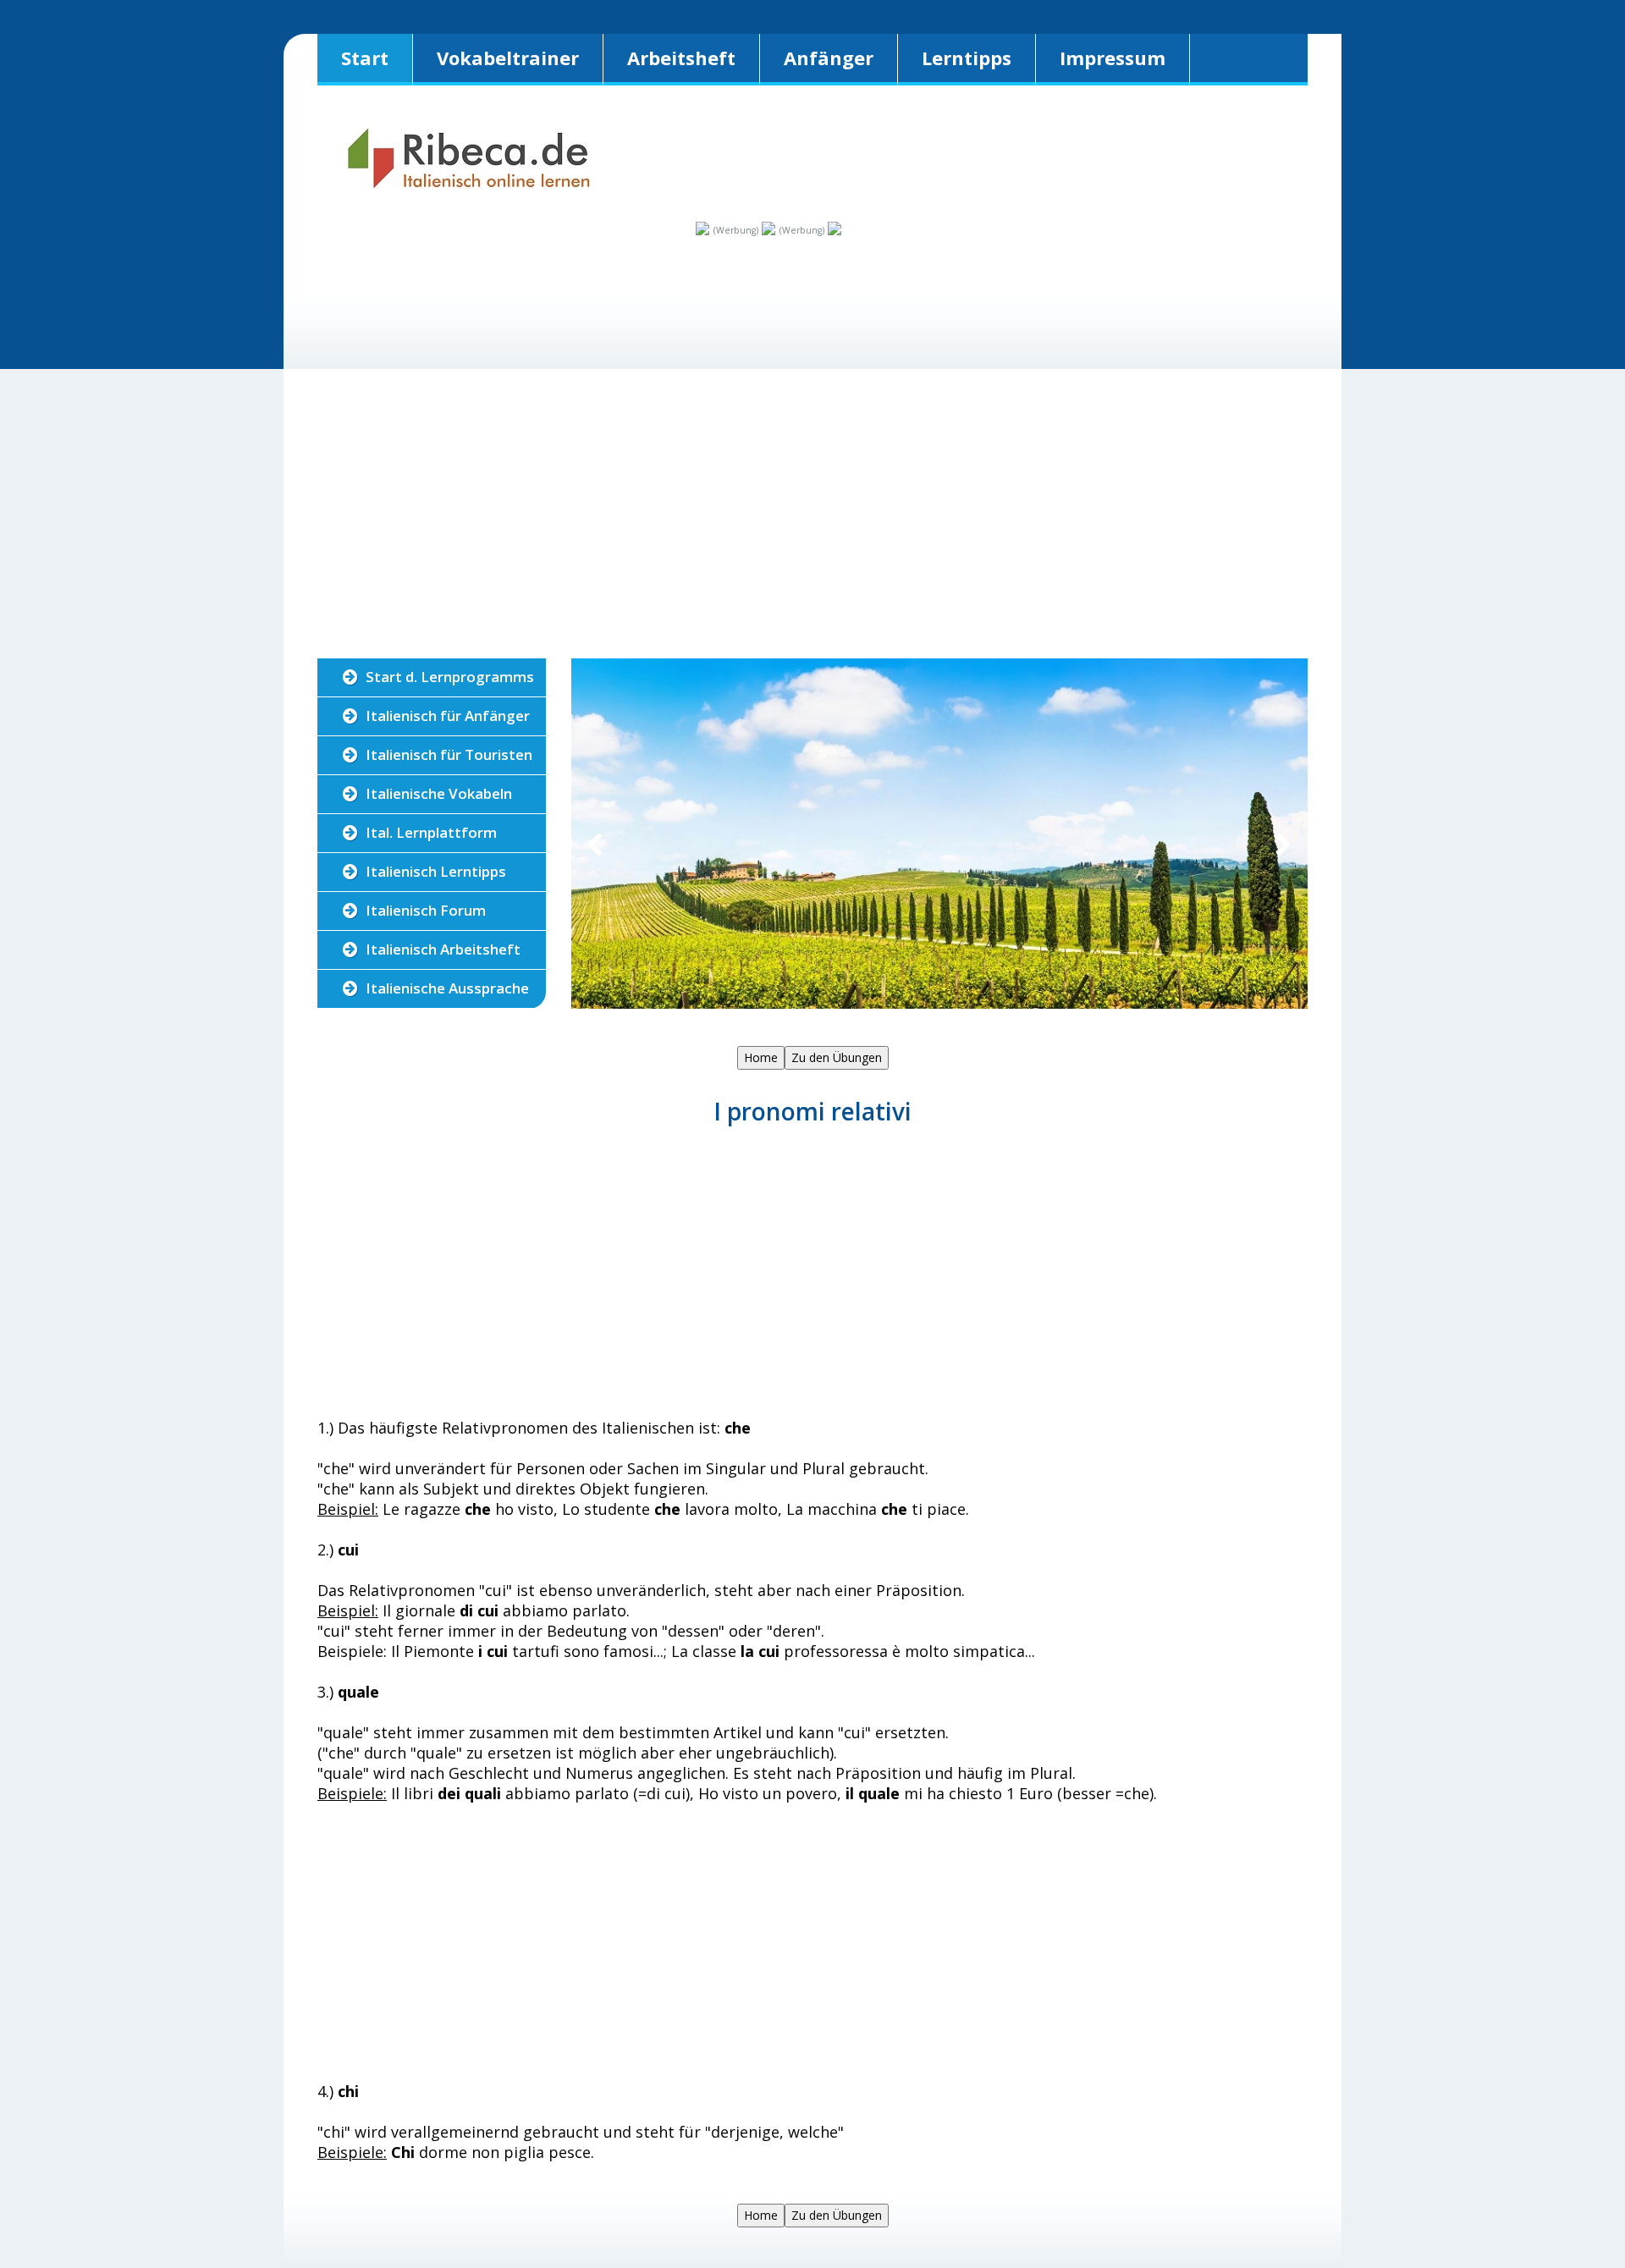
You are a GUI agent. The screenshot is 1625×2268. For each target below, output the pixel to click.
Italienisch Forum (426, 910)
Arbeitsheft (681, 58)
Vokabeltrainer (508, 58)
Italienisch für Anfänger (448, 716)
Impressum (1113, 58)
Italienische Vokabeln (439, 793)
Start (365, 58)
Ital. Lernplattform (431, 832)
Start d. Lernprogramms (450, 677)
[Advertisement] (421, 291)
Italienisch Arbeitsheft (443, 949)
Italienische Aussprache (447, 988)
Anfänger (829, 58)
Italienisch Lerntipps (436, 871)
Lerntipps (967, 58)
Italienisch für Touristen (449, 754)
